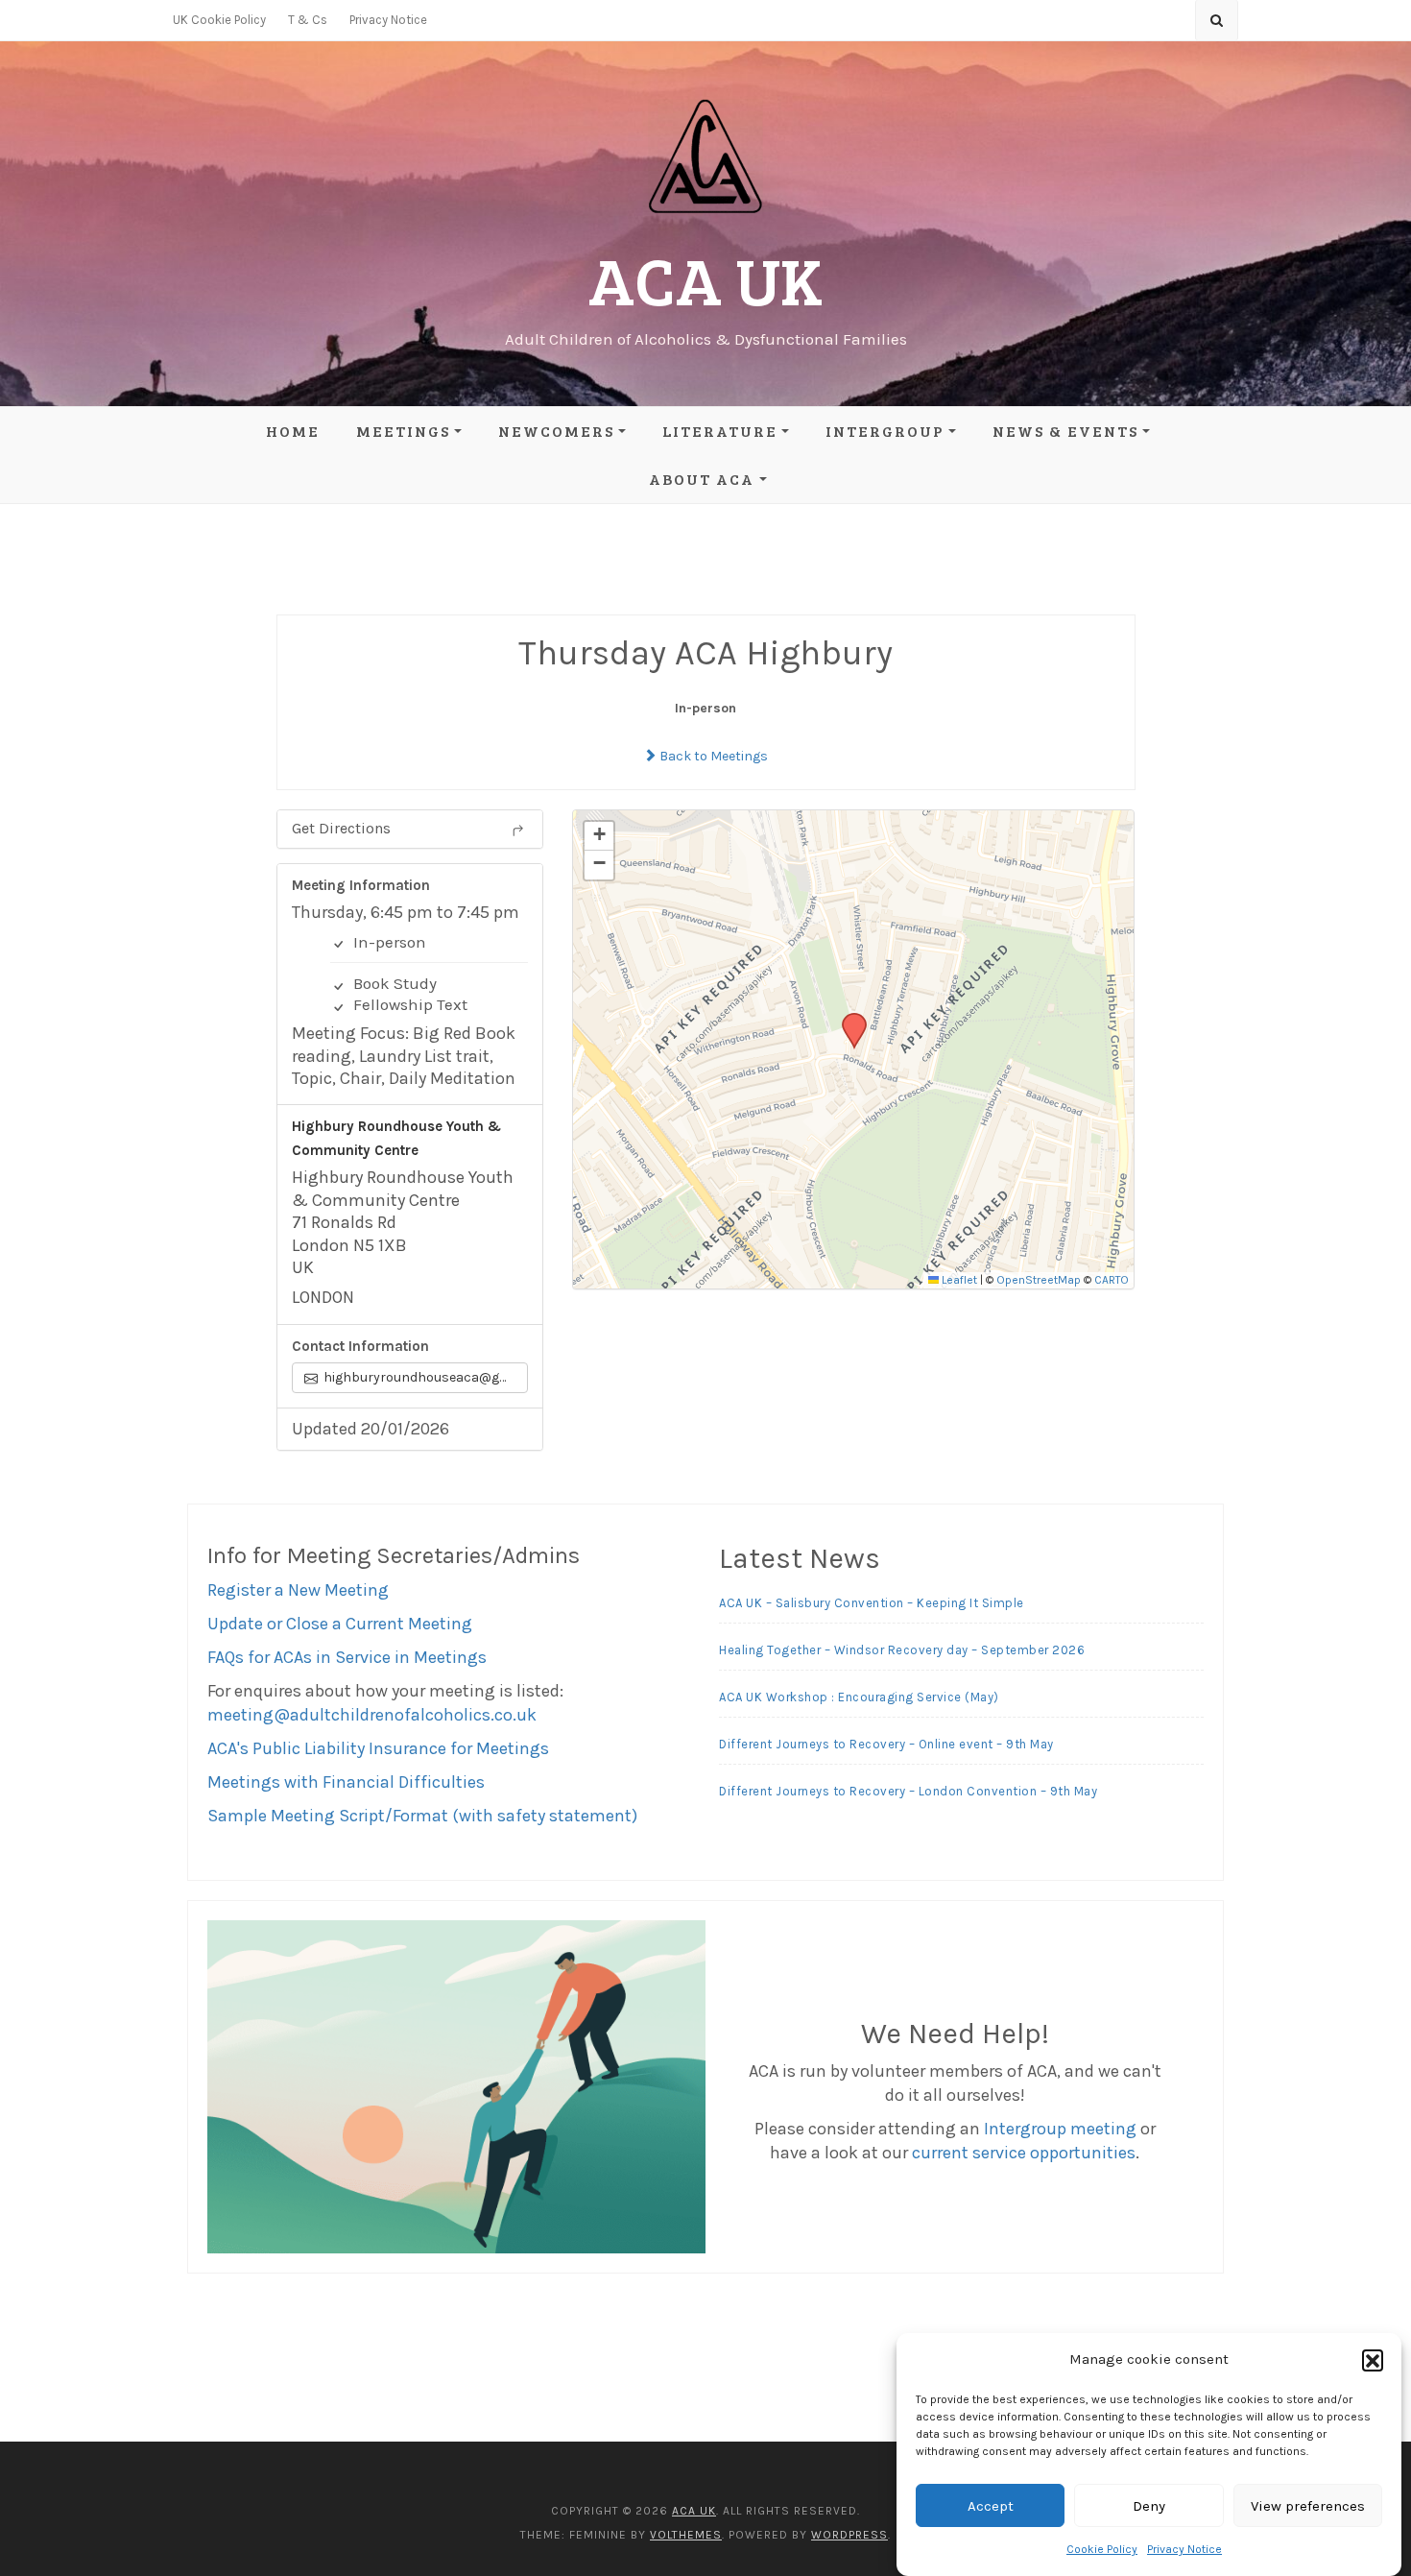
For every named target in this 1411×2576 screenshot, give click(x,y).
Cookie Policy (1102, 2549)
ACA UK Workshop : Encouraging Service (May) (859, 1697)
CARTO (1112, 1280)
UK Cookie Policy (219, 20)
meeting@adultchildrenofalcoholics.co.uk (372, 1715)
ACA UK (705, 279)
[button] (1373, 2360)
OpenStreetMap (1039, 1280)
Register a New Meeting (298, 1590)
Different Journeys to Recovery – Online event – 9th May (886, 1744)
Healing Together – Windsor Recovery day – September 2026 (902, 1650)
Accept (991, 2506)
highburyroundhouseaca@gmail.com (424, 1377)
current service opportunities (1024, 2153)
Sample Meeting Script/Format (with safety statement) (422, 1816)
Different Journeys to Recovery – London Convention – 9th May (908, 1791)
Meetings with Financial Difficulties (346, 1782)
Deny (1149, 2506)
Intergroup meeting (1060, 2129)
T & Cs (308, 20)
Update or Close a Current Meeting (340, 1624)
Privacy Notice (1184, 2549)
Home (293, 431)
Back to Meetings (712, 756)
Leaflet (958, 1280)
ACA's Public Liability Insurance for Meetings (378, 1748)
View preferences (1308, 2506)
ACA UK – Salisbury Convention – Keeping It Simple (872, 1603)
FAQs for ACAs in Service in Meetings (347, 1657)
